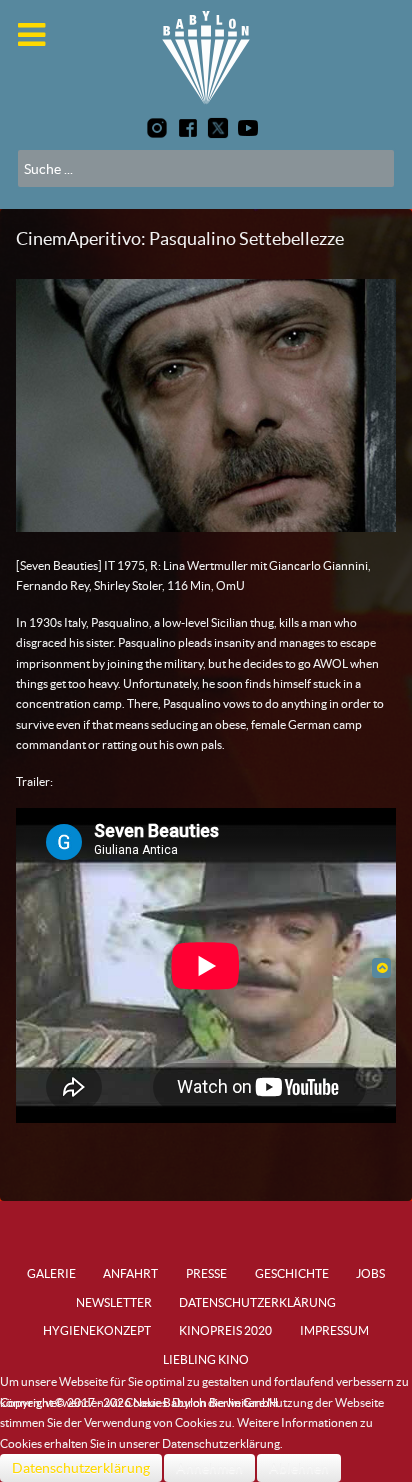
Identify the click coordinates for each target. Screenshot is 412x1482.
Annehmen (209, 1468)
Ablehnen (299, 1468)
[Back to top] (381, 967)
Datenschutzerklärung (81, 1468)
